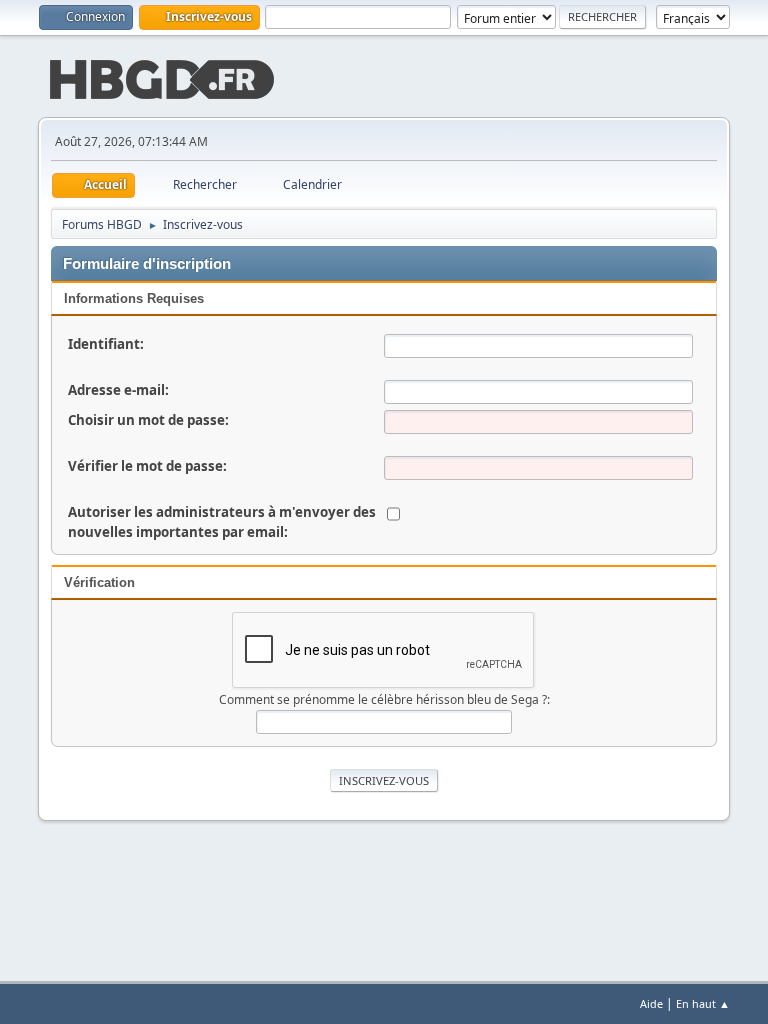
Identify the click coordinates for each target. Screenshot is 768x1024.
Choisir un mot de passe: (148, 420)
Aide (651, 1003)
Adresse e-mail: (118, 390)
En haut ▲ (703, 1003)
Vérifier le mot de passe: (147, 466)
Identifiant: (106, 344)
